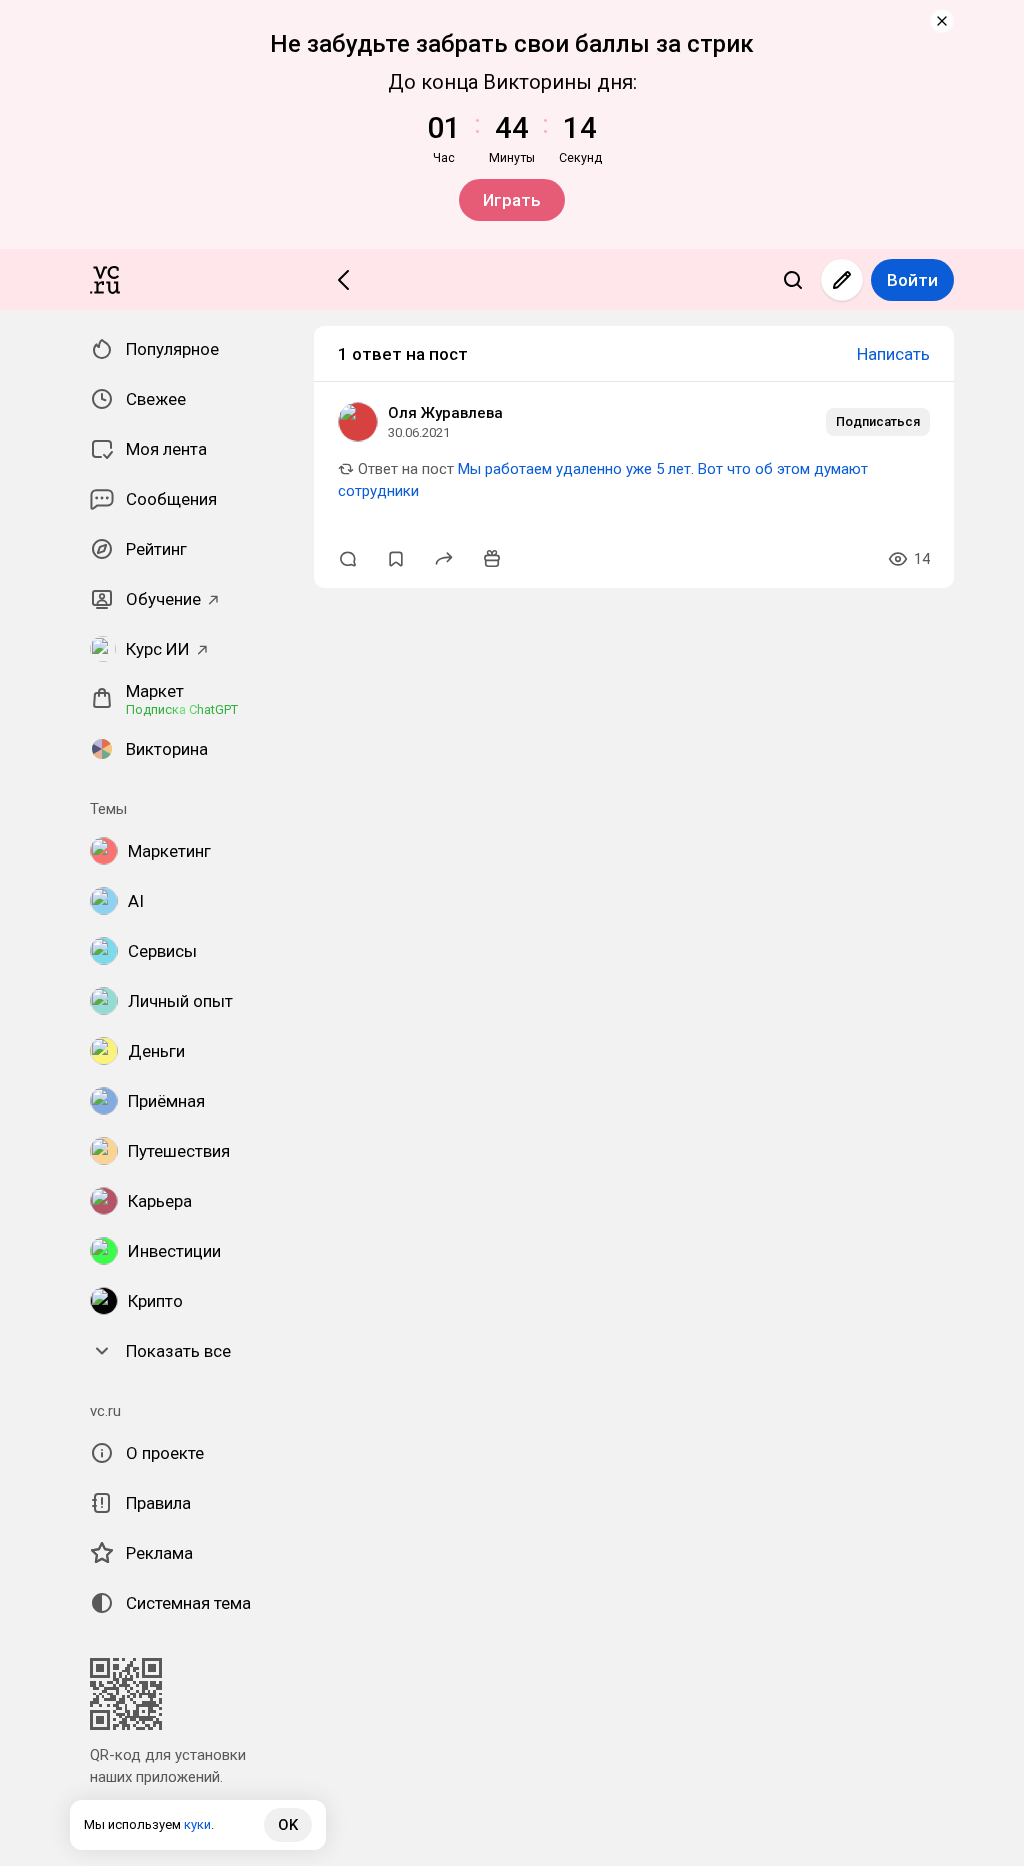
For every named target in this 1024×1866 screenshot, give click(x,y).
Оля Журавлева (445, 413)
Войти (912, 280)
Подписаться (878, 421)
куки (197, 1824)
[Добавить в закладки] (396, 559)
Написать (893, 354)
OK (288, 1825)
